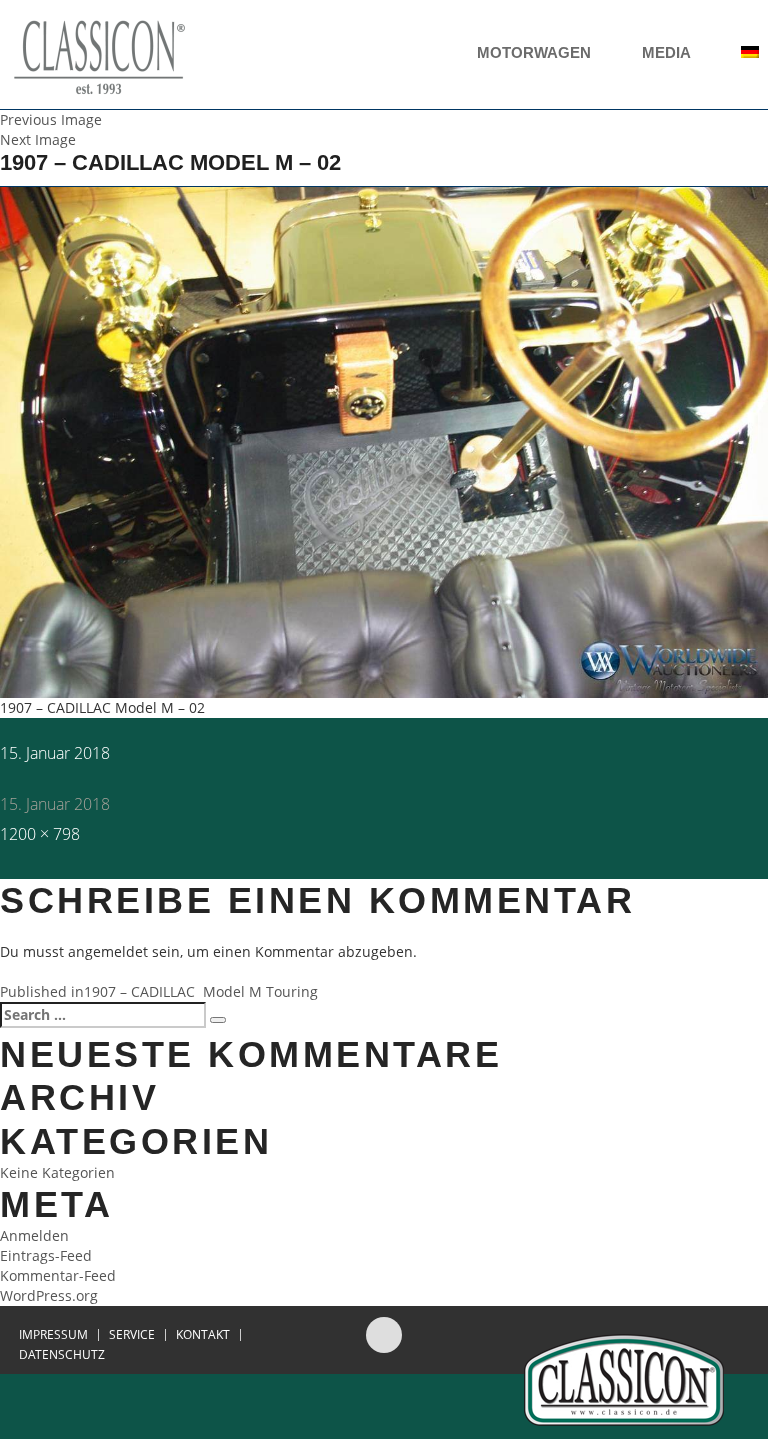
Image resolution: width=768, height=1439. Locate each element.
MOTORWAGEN (536, 52)
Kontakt (203, 1335)
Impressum (53, 1335)
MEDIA (668, 52)
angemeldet (108, 951)
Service (132, 1335)
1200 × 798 (40, 834)
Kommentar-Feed (58, 1275)
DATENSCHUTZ (62, 1355)
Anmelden (34, 1235)
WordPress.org (49, 1295)
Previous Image (51, 119)
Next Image (38, 139)
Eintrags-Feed (46, 1255)
